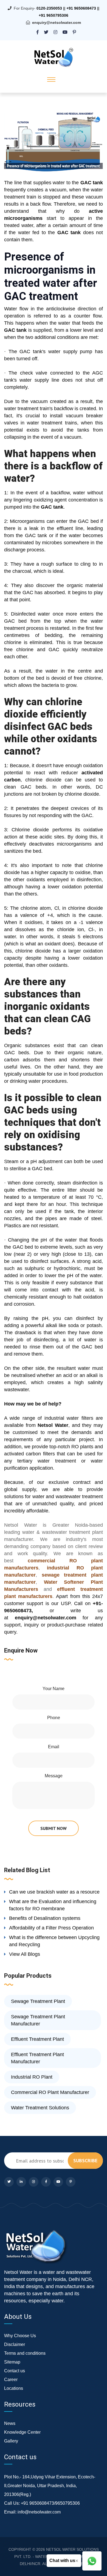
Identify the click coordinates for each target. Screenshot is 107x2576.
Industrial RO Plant (32, 2077)
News (10, 2423)
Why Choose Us (20, 2336)
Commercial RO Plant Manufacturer (50, 2092)
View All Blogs (25, 1954)
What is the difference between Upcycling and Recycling (54, 1941)
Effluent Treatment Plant (37, 2039)
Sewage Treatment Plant (38, 2001)
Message (54, 1776)
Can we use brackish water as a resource (54, 1892)
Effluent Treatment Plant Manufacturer (37, 2058)
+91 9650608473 (81, 8)
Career (11, 2380)
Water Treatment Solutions (40, 2108)
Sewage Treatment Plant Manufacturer (38, 2020)
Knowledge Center (22, 2432)
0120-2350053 (49, 8)
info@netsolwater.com (39, 2512)
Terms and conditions (25, 2353)
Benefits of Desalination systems (45, 1918)
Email (54, 1747)
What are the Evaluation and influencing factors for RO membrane (53, 1905)
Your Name (54, 1689)
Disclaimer (15, 2344)
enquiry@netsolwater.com (57, 22)
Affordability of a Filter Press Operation (51, 1928)
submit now (54, 1828)
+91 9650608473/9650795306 (50, 2503)
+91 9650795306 (54, 15)
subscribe (85, 2160)
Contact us (15, 2371)
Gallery (11, 2441)
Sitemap (12, 2362)
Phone (54, 1718)
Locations (14, 2388)
